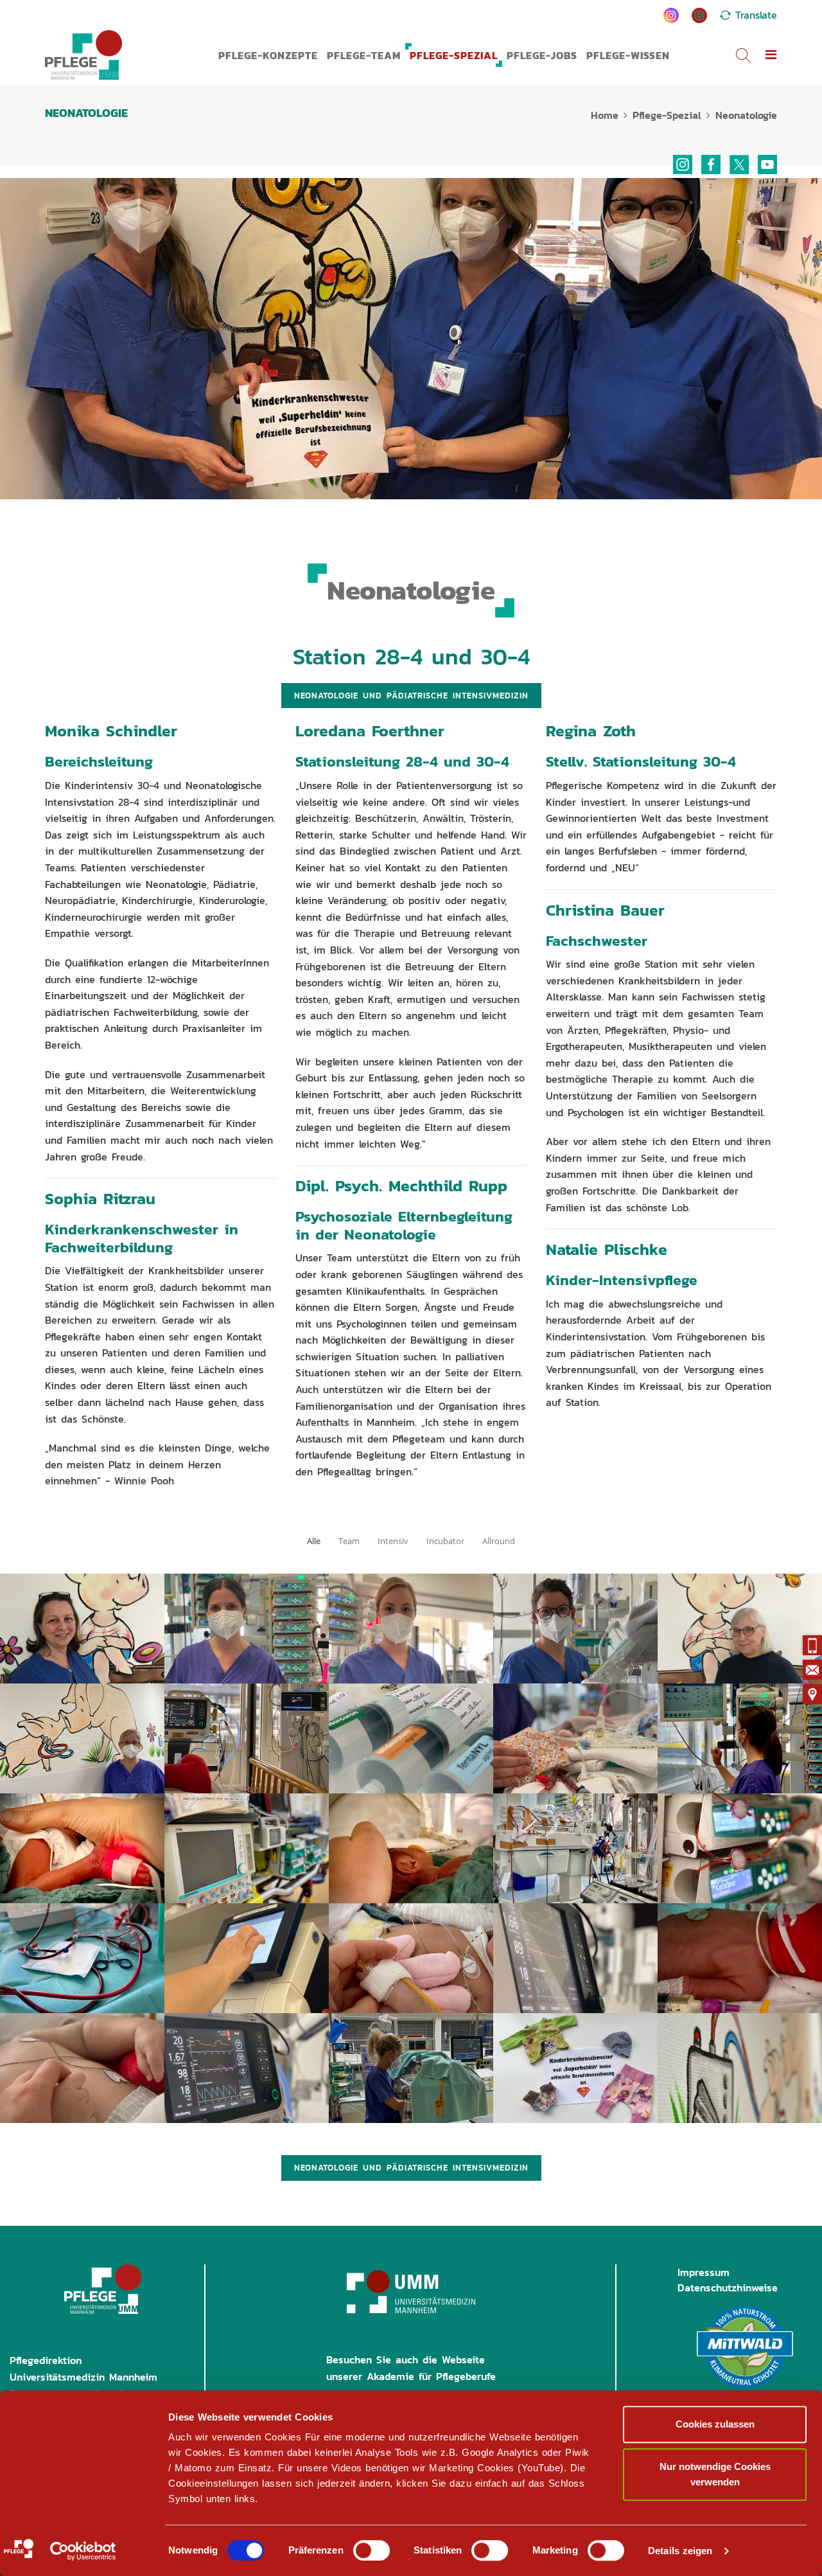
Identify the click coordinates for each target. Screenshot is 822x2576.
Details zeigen (680, 2551)
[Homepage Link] (83, 55)
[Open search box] (743, 55)
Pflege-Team (364, 55)
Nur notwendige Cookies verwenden (715, 2474)
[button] (771, 55)
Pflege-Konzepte (268, 55)
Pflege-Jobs (542, 55)
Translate (756, 15)
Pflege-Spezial (454, 55)
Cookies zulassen (715, 2424)
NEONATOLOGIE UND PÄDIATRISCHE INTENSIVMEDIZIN (411, 696)
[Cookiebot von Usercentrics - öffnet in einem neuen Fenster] (83, 2551)
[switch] (372, 2550)
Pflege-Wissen (628, 55)
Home (605, 115)
